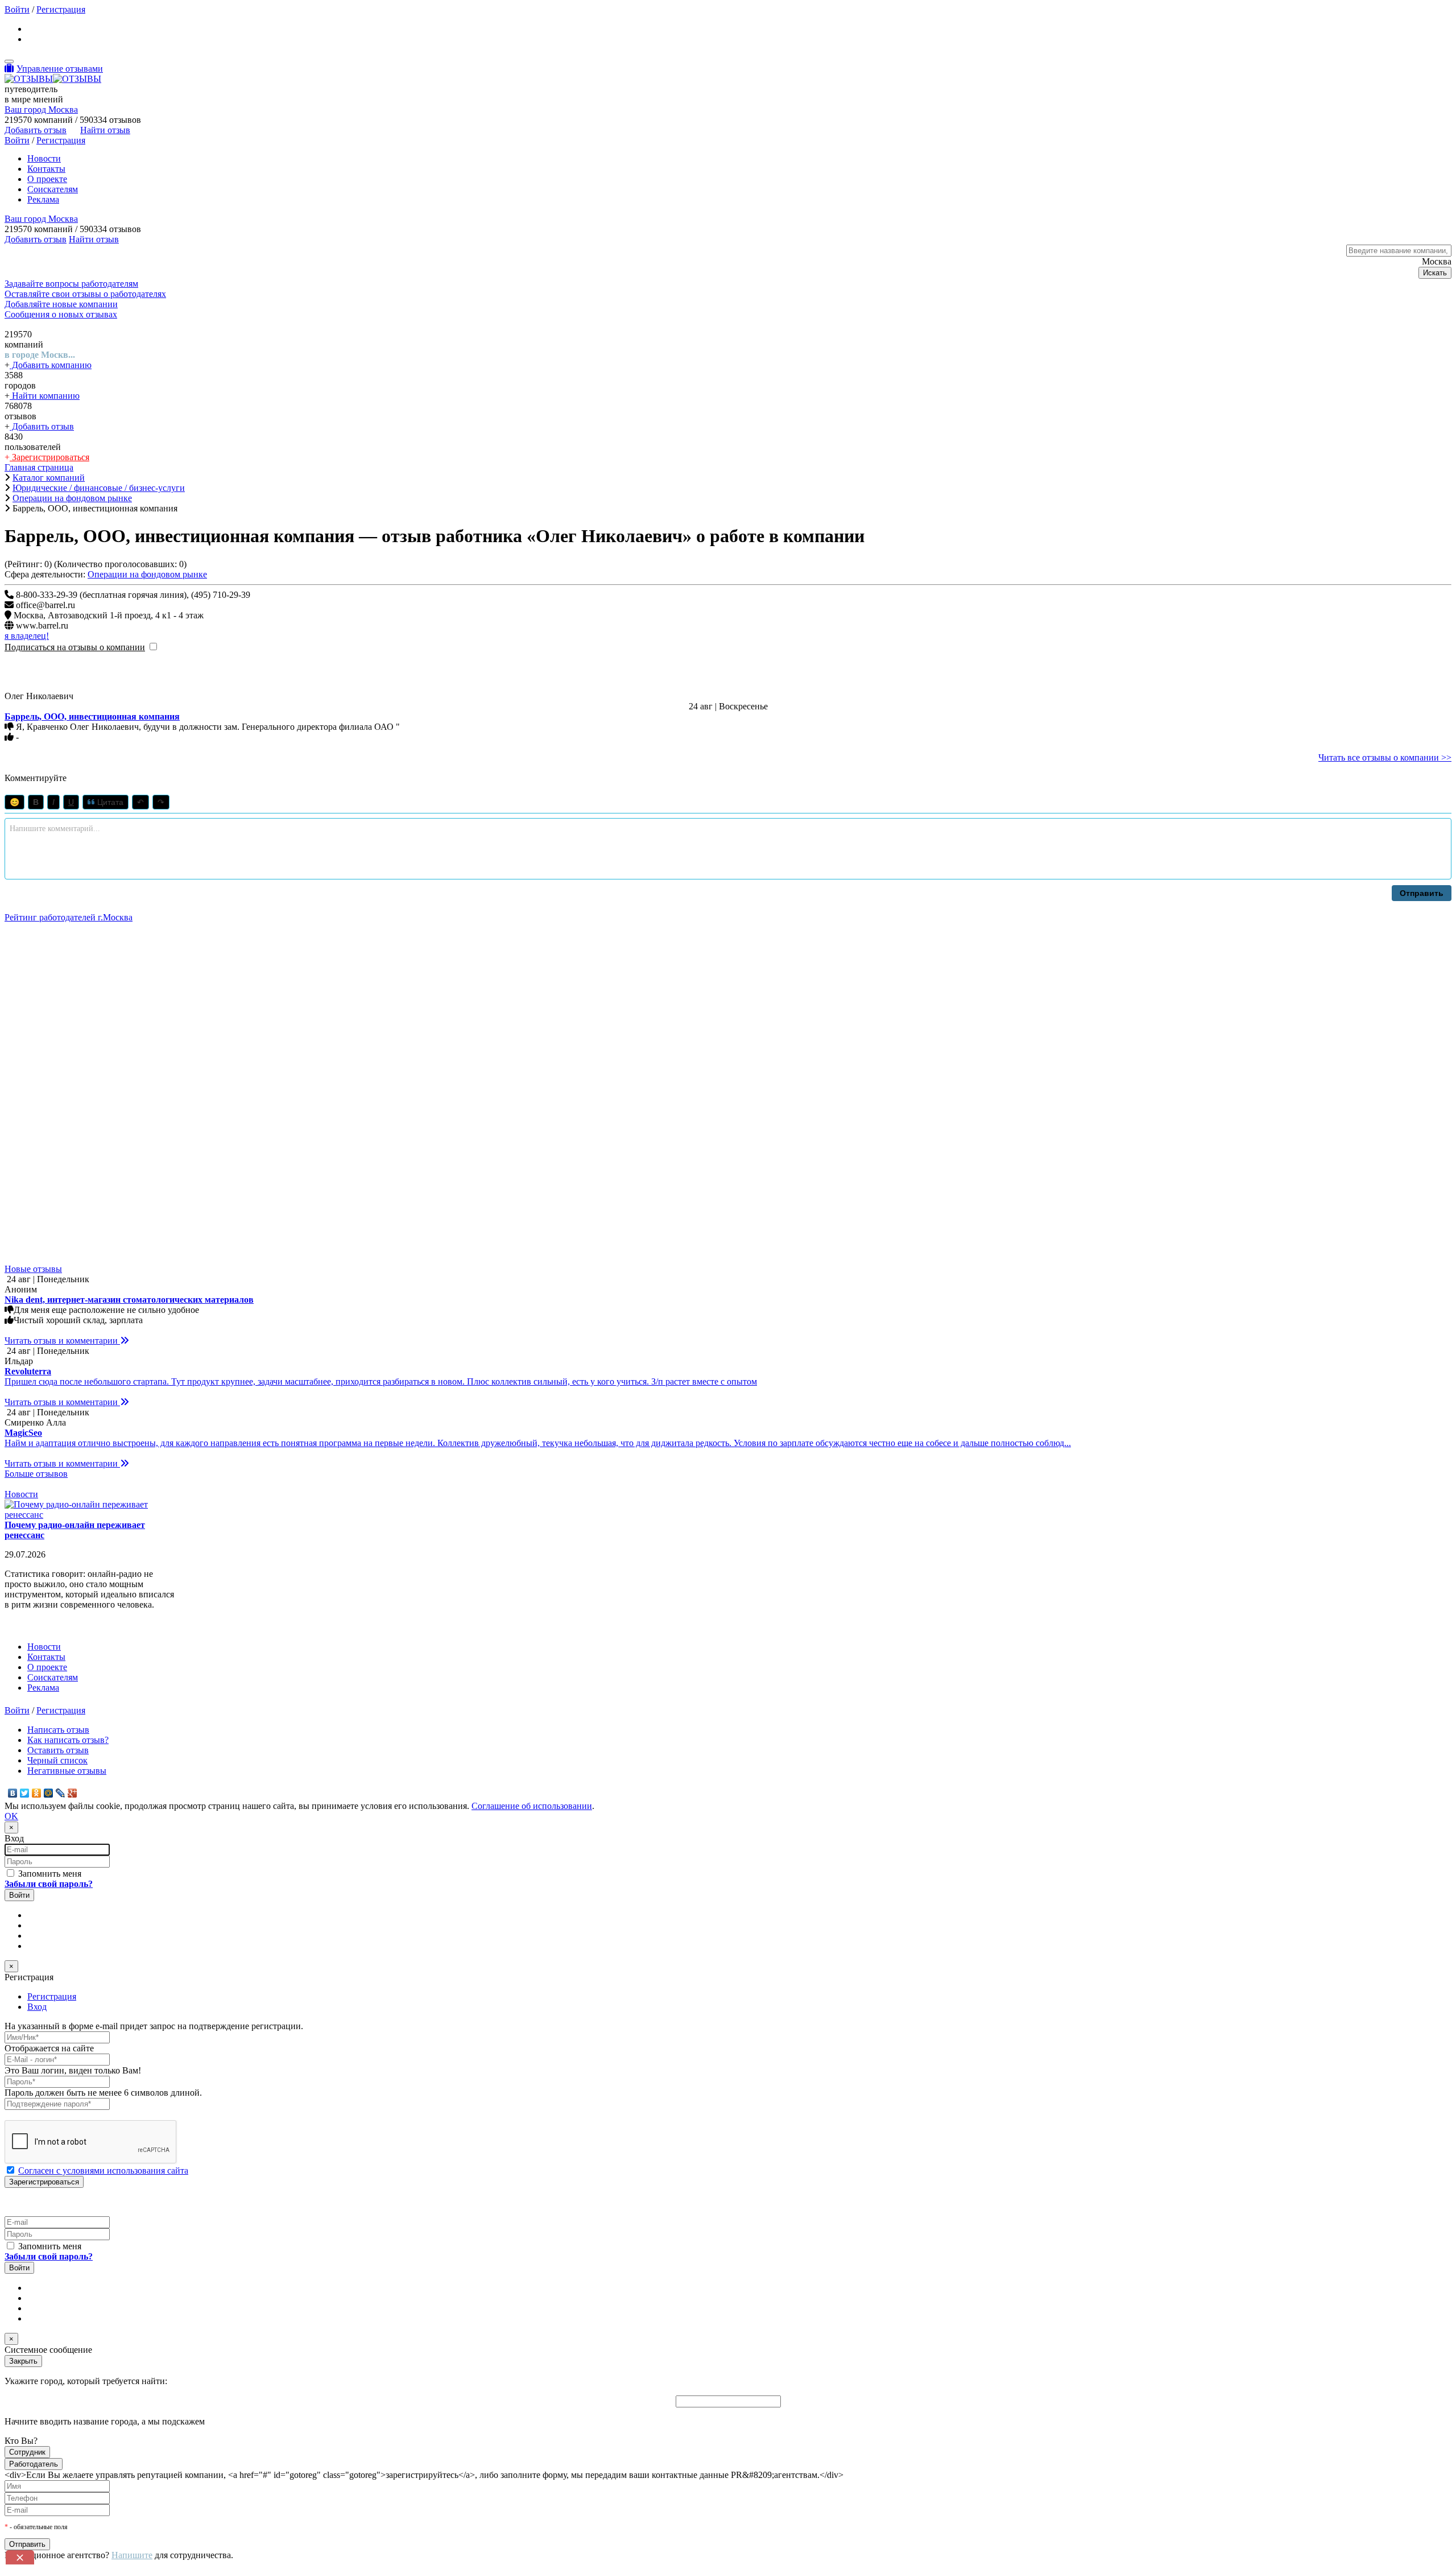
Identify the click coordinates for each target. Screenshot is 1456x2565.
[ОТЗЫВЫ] (53, 79)
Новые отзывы (33, 1269)
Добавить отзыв (42, 426)
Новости (44, 158)
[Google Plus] (73, 1793)
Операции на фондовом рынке (147, 574)
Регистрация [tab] (52, 1996)
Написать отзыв (58, 1730)
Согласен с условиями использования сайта (103, 2170)
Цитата (109, 802)
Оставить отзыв (58, 1750)
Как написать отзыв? (68, 1740)
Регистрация (61, 9)
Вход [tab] (37, 2007)
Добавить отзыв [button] (36, 130)
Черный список (57, 1760)
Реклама (43, 199)
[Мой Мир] (49, 1793)
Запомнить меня (49, 1874)
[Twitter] (25, 1793)
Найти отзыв (105, 130)
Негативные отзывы (67, 1771)
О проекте (47, 179)
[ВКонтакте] (13, 1793)
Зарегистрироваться (49, 457)
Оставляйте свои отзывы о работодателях (85, 294)
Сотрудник (27, 2452)
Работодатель (34, 2464)
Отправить (1422, 893)
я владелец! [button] (27, 636)
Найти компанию (45, 396)
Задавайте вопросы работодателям (71, 284)
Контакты (46, 169)
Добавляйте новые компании (61, 304)
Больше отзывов (36, 1474)
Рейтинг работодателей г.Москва (69, 917)
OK (11, 1816)
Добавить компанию (51, 365)
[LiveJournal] (61, 1793)
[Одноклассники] (37, 1793)
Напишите (132, 2555)
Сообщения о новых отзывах (61, 314)
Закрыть (23, 2361)
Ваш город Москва (41, 110)
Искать (1435, 273)
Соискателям (53, 189)
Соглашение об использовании (532, 1806)
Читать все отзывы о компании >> (1385, 757)
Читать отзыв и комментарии (62, 1341)
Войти (17, 9)
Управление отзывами (60, 69)
